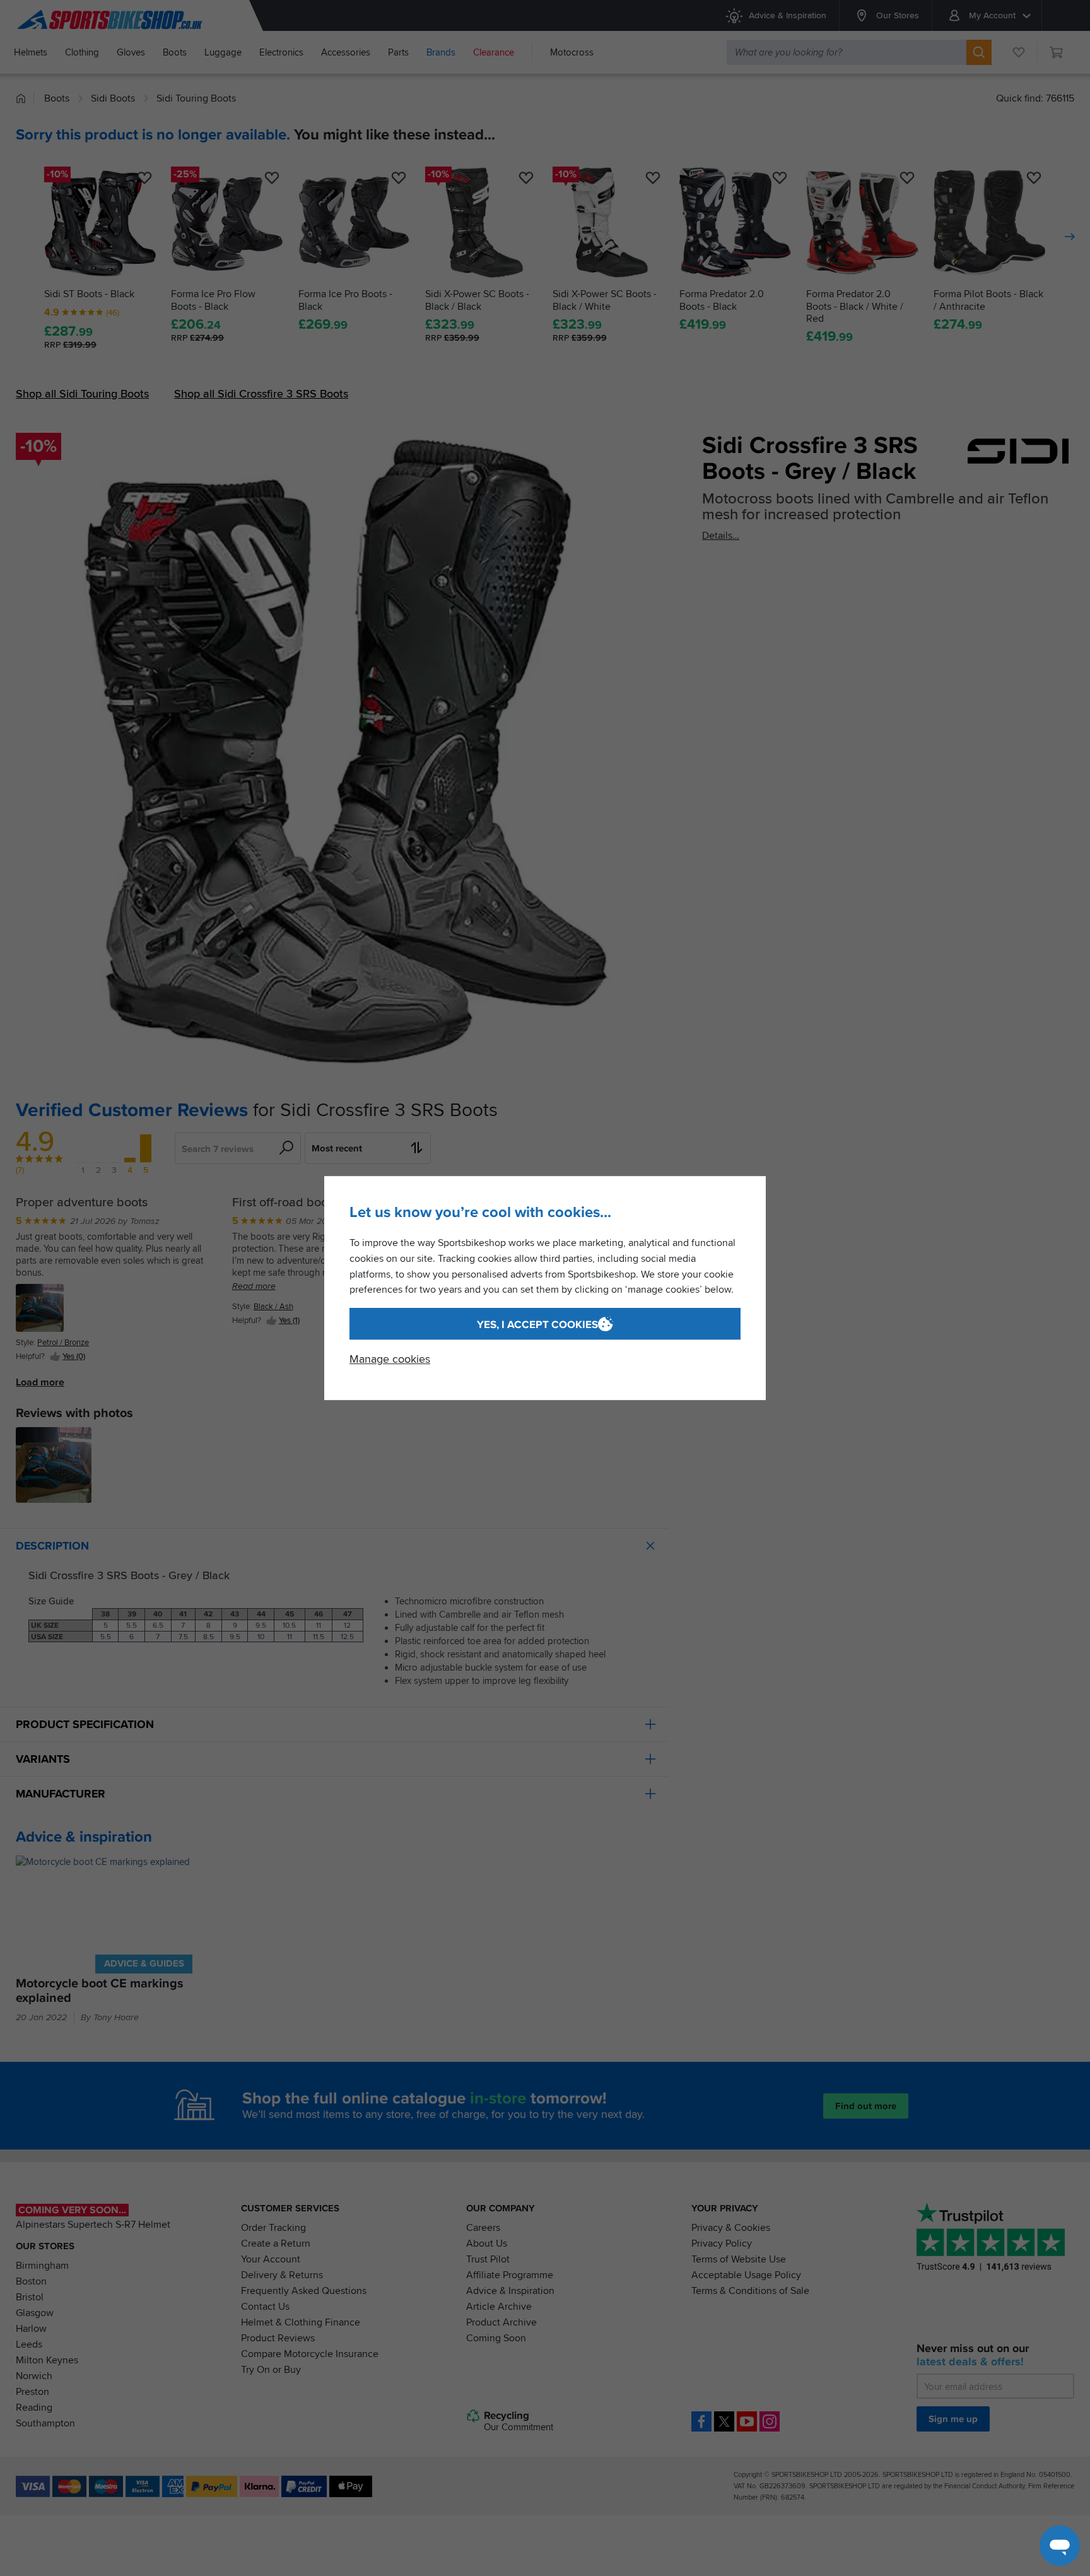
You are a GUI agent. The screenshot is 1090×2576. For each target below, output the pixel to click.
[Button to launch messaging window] (1060, 2546)
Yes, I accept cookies (537, 1325)
